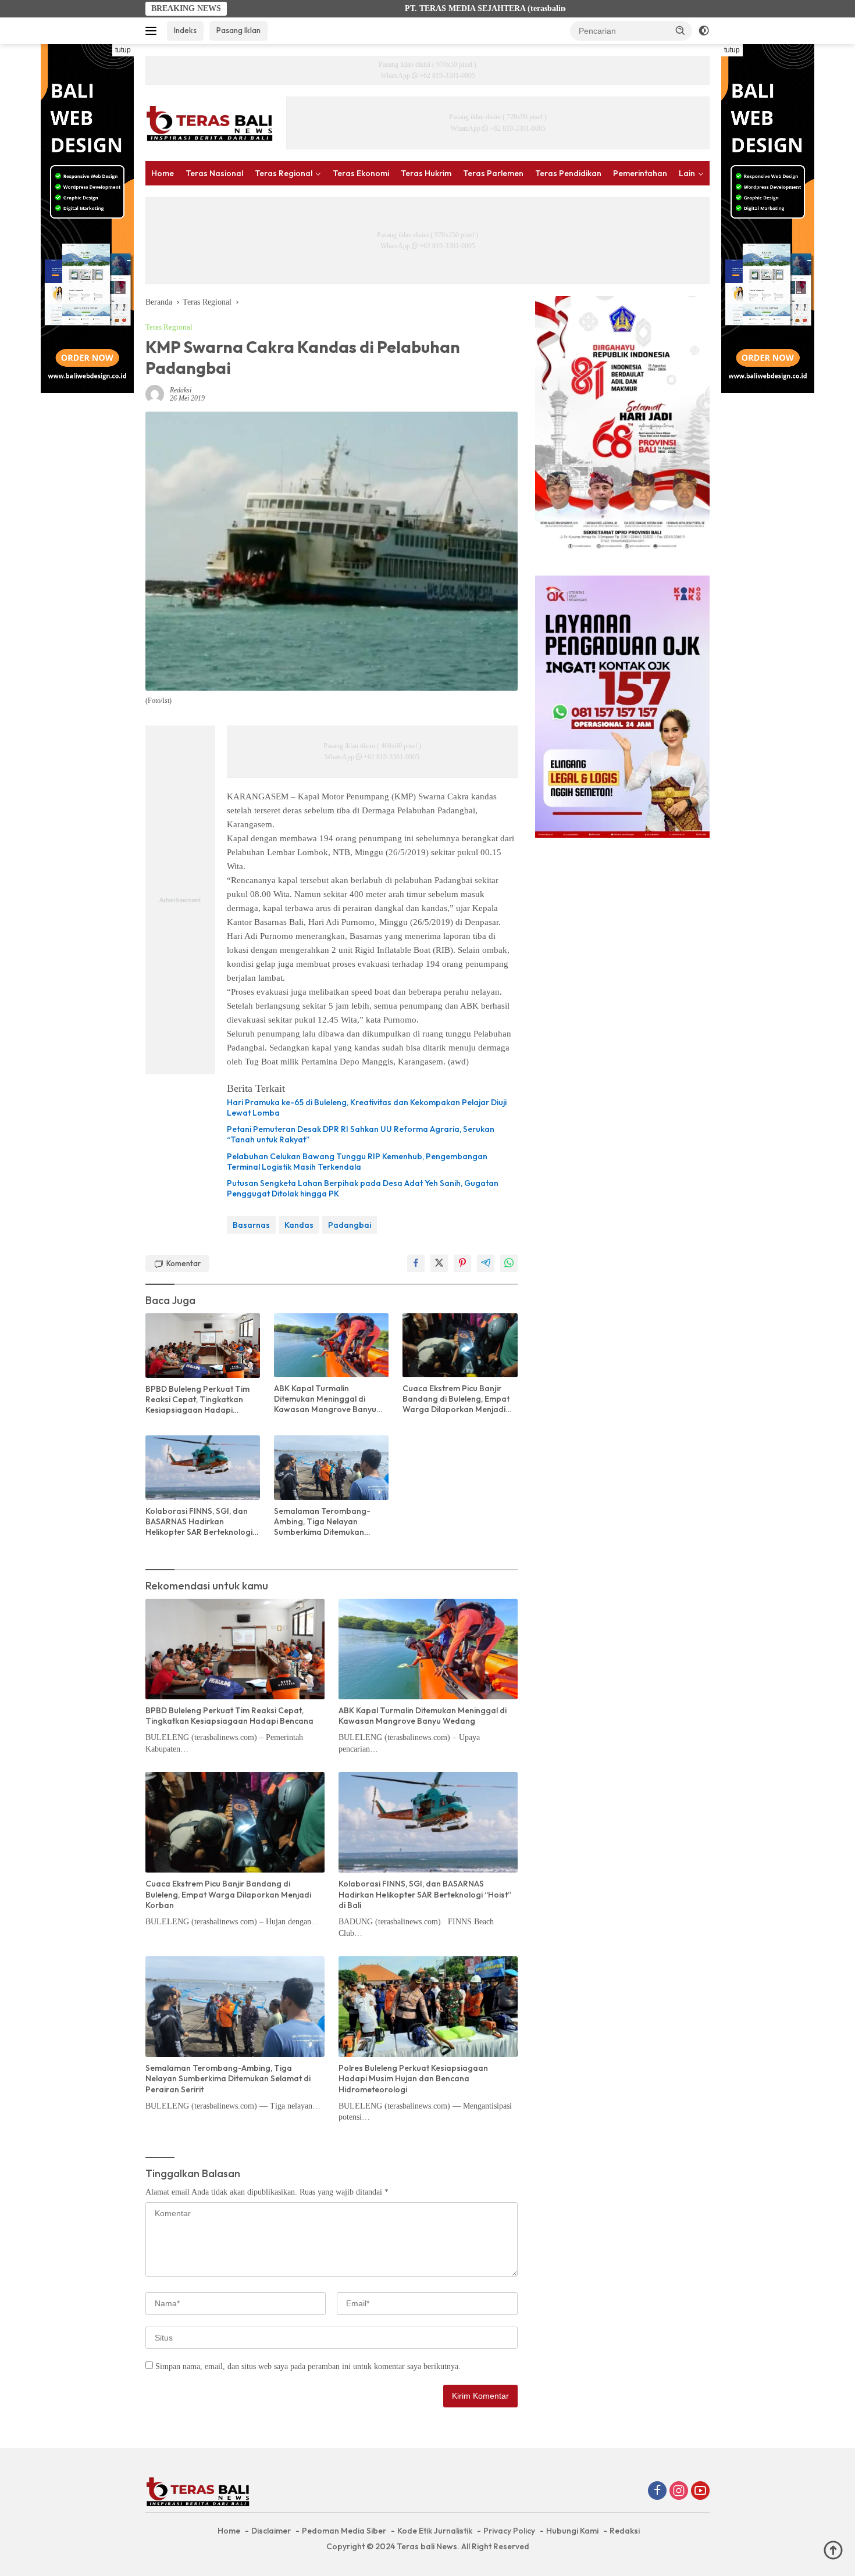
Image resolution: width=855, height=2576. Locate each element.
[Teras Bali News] (209, 122)
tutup (123, 50)
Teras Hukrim (426, 173)
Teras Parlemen (493, 173)
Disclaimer (271, 2531)
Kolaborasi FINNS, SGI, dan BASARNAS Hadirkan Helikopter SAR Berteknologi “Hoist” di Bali (199, 1522)
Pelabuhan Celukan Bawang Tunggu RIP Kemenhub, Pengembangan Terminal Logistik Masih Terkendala (357, 1162)
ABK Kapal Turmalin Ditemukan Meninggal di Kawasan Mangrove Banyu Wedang (325, 1399)
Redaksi (181, 390)
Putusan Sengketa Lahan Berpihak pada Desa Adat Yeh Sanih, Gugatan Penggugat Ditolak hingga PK (363, 1188)
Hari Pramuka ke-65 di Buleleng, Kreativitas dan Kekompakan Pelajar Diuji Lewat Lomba (367, 1107)
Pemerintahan (640, 173)
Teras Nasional (214, 173)
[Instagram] (679, 2492)
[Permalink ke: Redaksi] (155, 393)
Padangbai (350, 1225)
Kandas (299, 1225)
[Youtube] (700, 2492)
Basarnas (251, 1225)
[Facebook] (657, 2492)
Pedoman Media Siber (344, 2531)
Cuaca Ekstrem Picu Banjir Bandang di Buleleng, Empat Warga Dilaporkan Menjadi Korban (456, 1399)
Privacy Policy (509, 2531)
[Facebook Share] (416, 1263)
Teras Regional (284, 173)
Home (163, 173)
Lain (687, 173)
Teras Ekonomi (361, 173)
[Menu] (153, 31)
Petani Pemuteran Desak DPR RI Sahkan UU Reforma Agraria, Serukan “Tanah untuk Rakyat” (361, 1134)
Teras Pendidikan (568, 173)
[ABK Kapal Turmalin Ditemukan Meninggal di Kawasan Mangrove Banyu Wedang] (331, 1345)
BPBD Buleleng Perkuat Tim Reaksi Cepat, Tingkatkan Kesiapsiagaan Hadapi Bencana (197, 1400)
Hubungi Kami (572, 2531)
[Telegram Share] (486, 1263)
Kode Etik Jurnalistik (435, 2531)
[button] (681, 30)
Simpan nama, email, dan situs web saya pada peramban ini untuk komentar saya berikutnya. (308, 2366)
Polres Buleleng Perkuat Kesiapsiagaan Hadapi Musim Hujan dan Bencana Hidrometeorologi (413, 2078)
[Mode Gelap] (704, 31)
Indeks (185, 30)
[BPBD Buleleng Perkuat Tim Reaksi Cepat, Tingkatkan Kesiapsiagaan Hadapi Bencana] (203, 1346)
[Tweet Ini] (439, 1263)
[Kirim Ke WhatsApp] (509, 1263)
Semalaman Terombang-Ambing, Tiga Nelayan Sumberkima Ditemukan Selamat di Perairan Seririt (324, 1522)
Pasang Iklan (238, 30)
